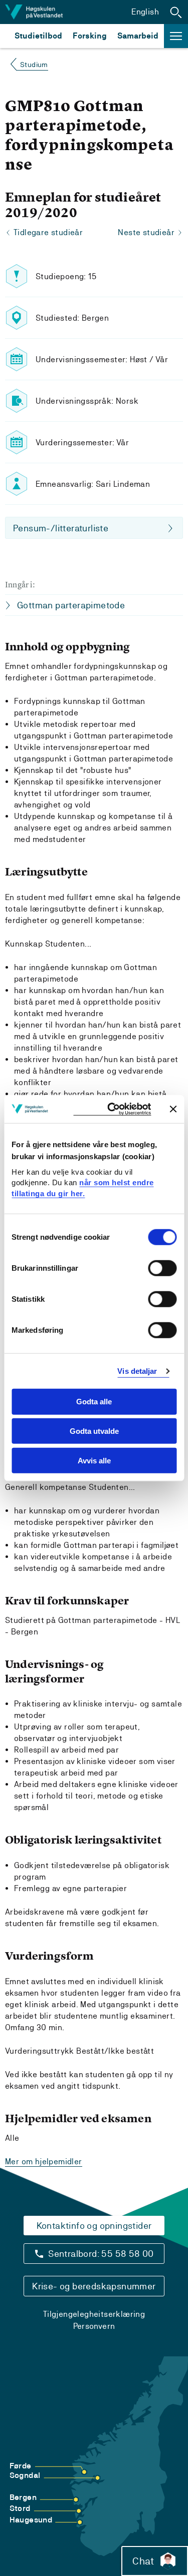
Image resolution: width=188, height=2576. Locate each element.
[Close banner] (173, 1109)
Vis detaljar (137, 1371)
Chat (143, 2561)
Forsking (90, 36)
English (145, 12)
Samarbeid (138, 36)
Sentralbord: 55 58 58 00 (101, 2254)
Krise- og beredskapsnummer (94, 2286)
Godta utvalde (94, 1431)
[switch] (162, 1268)
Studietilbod (38, 36)
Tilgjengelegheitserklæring (94, 2314)
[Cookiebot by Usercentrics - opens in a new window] (112, 1109)
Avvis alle (94, 1461)
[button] (176, 12)
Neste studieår (146, 232)
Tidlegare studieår (48, 232)
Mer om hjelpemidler (44, 2162)
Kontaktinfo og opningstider (94, 2226)
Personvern (94, 2326)
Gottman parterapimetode (71, 605)
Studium (34, 65)
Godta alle (94, 1402)
